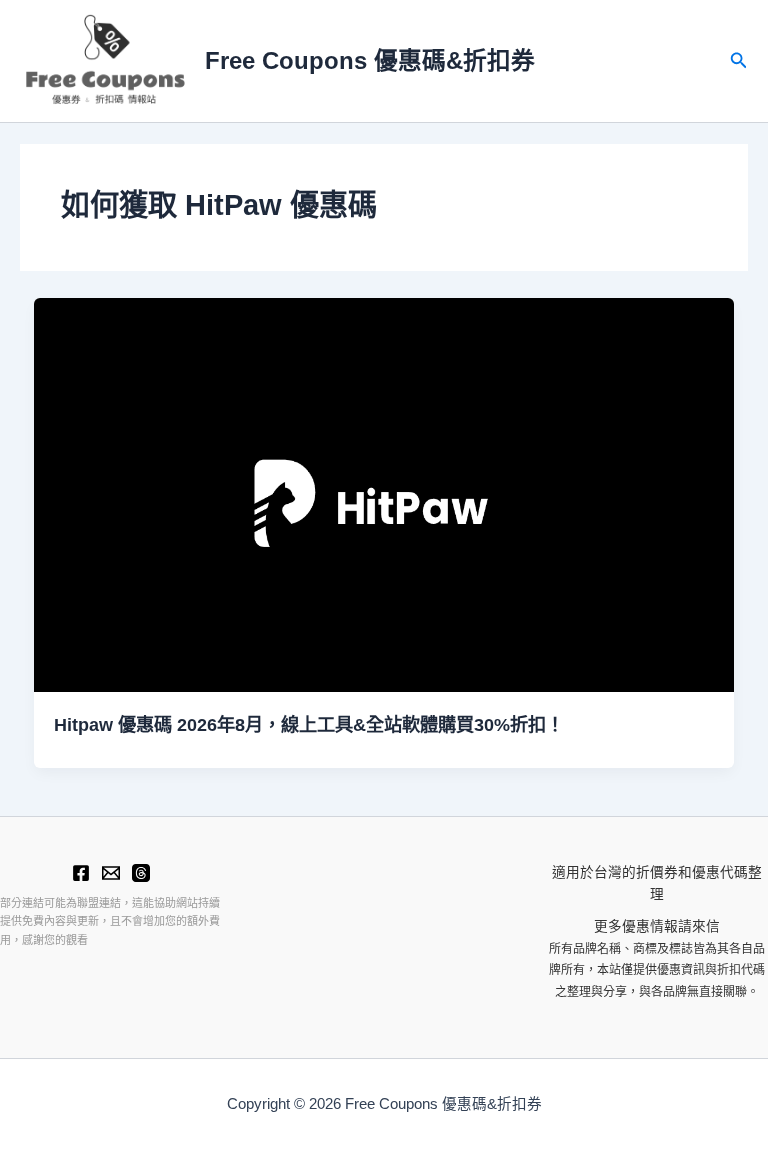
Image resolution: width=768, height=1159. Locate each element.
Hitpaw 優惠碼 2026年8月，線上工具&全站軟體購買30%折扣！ (309, 724)
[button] (739, 61)
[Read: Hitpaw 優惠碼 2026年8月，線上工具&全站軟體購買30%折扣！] (384, 494)
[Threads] (141, 873)
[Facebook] (81, 873)
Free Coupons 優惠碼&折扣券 (370, 61)
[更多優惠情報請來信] (111, 873)
